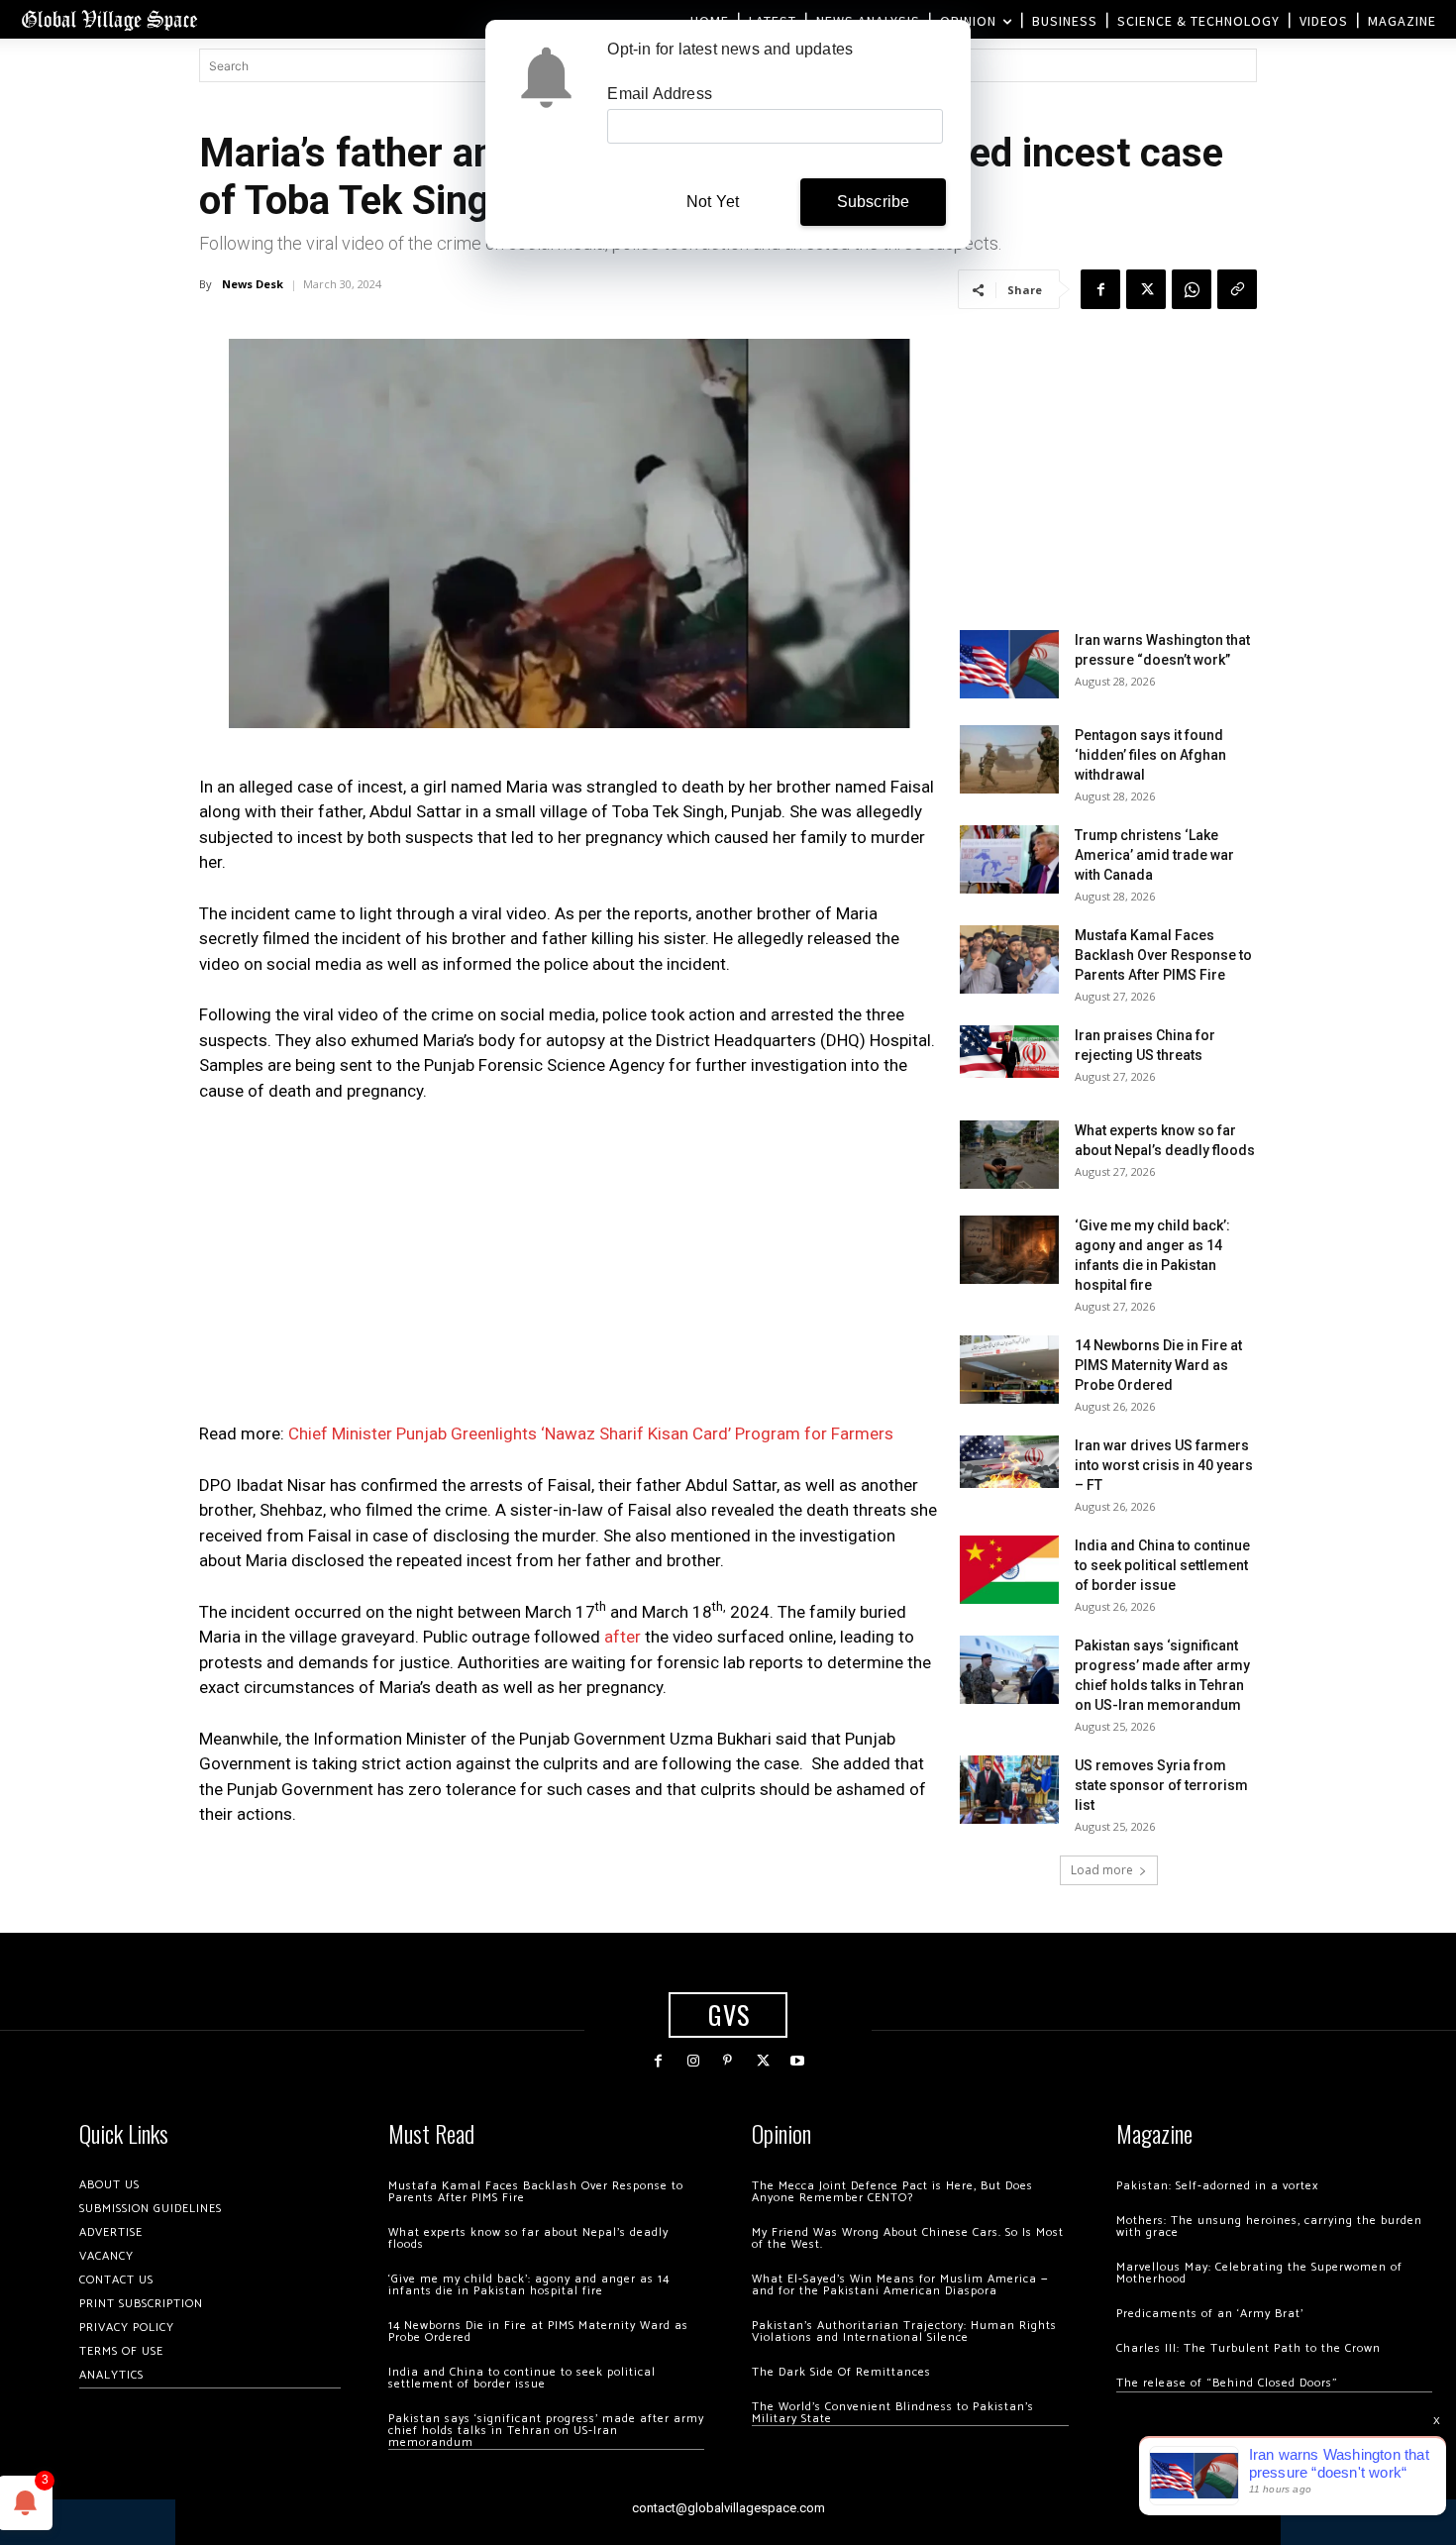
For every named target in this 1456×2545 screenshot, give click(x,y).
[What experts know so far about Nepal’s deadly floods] (1009, 1155)
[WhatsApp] (1192, 289)
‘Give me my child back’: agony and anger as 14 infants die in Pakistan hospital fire (529, 2285)
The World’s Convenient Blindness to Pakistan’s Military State (893, 2413)
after (621, 1637)
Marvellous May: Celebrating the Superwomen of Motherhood (1259, 2273)
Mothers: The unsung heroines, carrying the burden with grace (1269, 2227)
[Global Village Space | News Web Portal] (109, 19)
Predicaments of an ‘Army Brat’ (1210, 2314)
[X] (1146, 289)
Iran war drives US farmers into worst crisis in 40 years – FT (1164, 1465)
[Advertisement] (570, 1268)
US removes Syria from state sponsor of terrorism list (1161, 1785)
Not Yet (713, 202)
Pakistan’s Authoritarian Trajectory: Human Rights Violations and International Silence (904, 2332)
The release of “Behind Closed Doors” (1227, 2383)
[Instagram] (693, 2061)
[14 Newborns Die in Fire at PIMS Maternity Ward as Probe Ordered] (1009, 1370)
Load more (1102, 1870)
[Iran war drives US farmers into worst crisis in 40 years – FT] (1009, 1462)
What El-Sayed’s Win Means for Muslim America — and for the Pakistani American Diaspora (900, 2285)
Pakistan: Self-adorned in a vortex (1217, 2186)
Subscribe (874, 202)
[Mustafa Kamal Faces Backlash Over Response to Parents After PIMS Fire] (1009, 959)
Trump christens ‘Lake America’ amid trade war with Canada (1154, 855)
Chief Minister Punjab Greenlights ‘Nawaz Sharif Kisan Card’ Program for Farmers (591, 1433)
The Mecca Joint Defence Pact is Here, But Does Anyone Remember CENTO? (892, 2192)
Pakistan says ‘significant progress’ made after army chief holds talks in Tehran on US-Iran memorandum (546, 2431)
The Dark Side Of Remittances (841, 2372)
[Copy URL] (1237, 289)
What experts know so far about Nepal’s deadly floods (528, 2238)
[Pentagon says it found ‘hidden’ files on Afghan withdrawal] (1009, 759)
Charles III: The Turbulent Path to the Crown (1248, 2348)
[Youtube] (798, 2061)
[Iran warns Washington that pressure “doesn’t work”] (1009, 664)
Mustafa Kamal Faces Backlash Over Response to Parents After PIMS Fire (1163, 955)
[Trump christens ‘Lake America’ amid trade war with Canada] (1009, 859)
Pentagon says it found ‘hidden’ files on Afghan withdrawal (1150, 755)
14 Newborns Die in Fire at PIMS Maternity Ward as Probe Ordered (1158, 1365)
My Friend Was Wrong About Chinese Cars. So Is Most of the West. (908, 2238)
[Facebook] (1100, 289)
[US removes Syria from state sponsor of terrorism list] (1009, 1790)
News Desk (253, 284)
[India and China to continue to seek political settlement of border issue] (1009, 1570)
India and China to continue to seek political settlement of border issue (1162, 1565)
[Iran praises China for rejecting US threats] (1009, 1052)
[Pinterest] (728, 2061)
